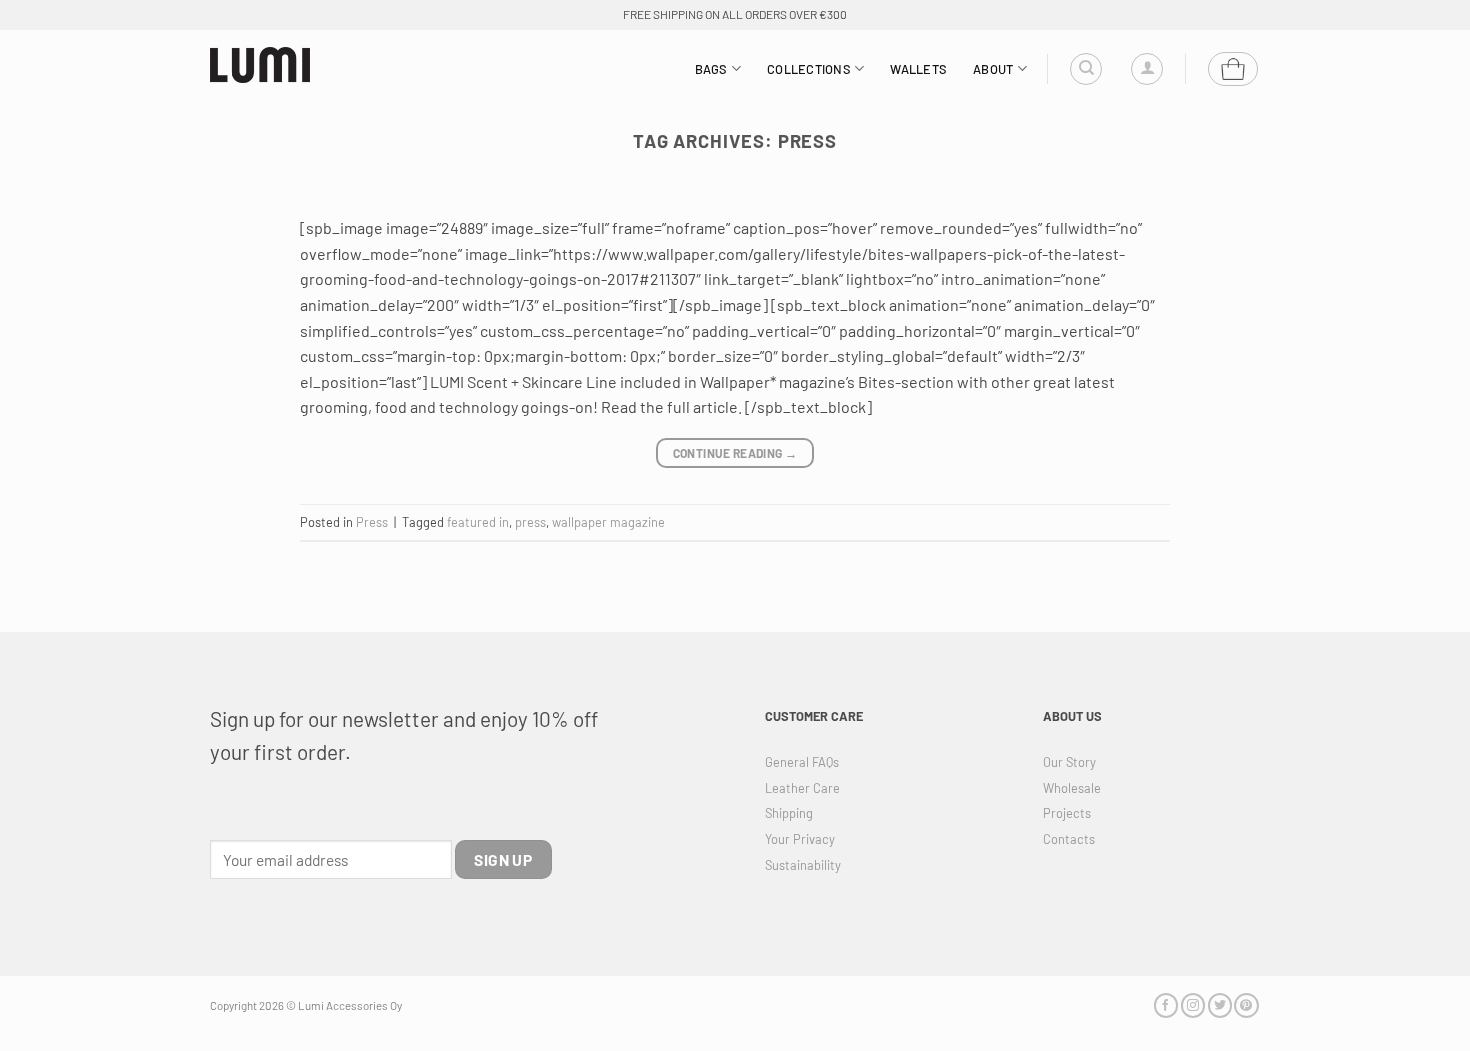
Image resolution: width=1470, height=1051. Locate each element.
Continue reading (735, 453)
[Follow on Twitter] (1220, 1005)
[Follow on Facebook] (1166, 1005)
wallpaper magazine (608, 522)
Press (372, 522)
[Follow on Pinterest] (1246, 1005)
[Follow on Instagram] (1193, 1005)
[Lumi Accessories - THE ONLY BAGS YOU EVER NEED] (260, 65)
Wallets (918, 69)
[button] (1147, 69)
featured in (478, 522)
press (530, 522)
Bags (711, 69)
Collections (809, 69)
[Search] (1086, 69)
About (993, 69)
